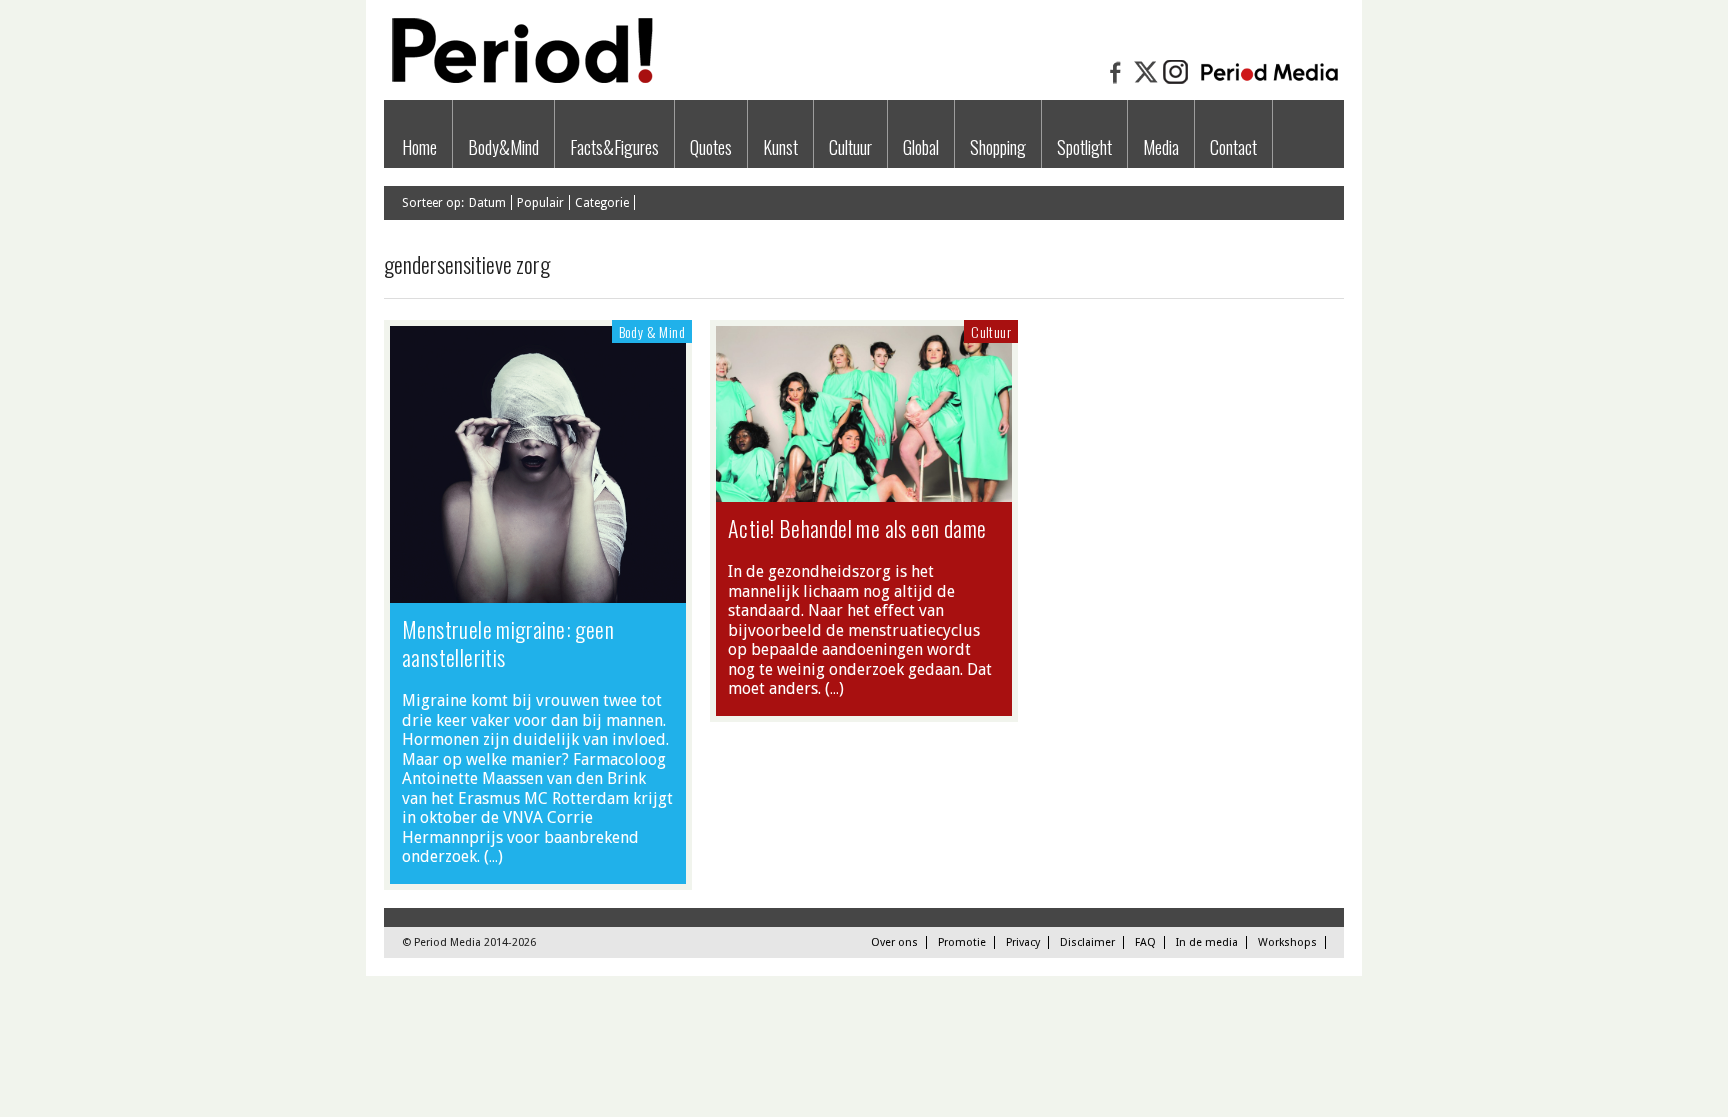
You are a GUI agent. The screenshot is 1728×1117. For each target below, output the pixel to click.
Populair (540, 203)
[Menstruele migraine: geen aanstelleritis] (538, 593)
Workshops (1287, 942)
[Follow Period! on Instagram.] (1176, 82)
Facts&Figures (614, 147)
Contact (1233, 147)
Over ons (894, 942)
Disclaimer (1087, 942)
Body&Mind (503, 147)
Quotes (711, 147)
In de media (1207, 942)
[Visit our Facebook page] (1116, 82)
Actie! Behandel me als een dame (857, 528)
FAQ (1145, 942)
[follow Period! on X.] (1146, 82)
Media (1161, 147)
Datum (487, 203)
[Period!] (519, 78)
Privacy (1023, 942)
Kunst (780, 147)
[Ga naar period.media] (1269, 82)
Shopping (998, 147)
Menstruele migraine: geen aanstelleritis (508, 643)
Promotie (962, 942)
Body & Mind (652, 331)
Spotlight (1084, 147)
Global (921, 147)
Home (419, 147)
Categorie (602, 203)
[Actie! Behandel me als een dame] (864, 492)
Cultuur (850, 147)
